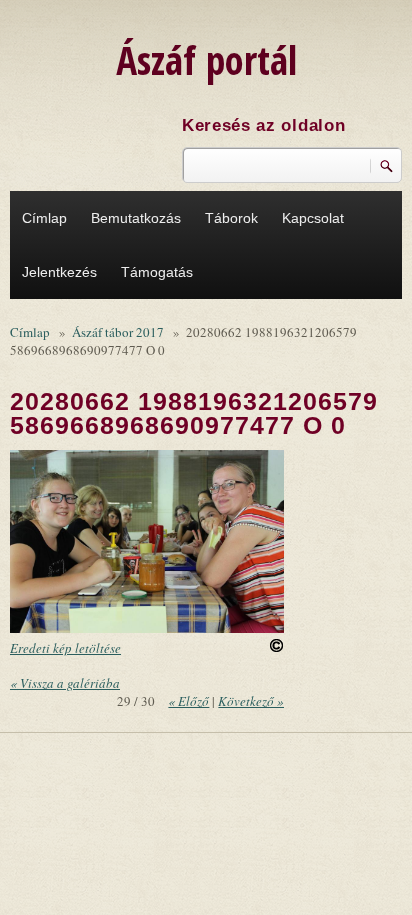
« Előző (188, 701)
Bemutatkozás (136, 218)
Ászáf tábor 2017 (118, 332)
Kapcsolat (313, 218)
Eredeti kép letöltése (65, 648)
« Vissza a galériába (65, 683)
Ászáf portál (206, 59)
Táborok (231, 218)
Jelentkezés (59, 272)
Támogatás (157, 272)
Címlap (44, 218)
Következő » (251, 701)
